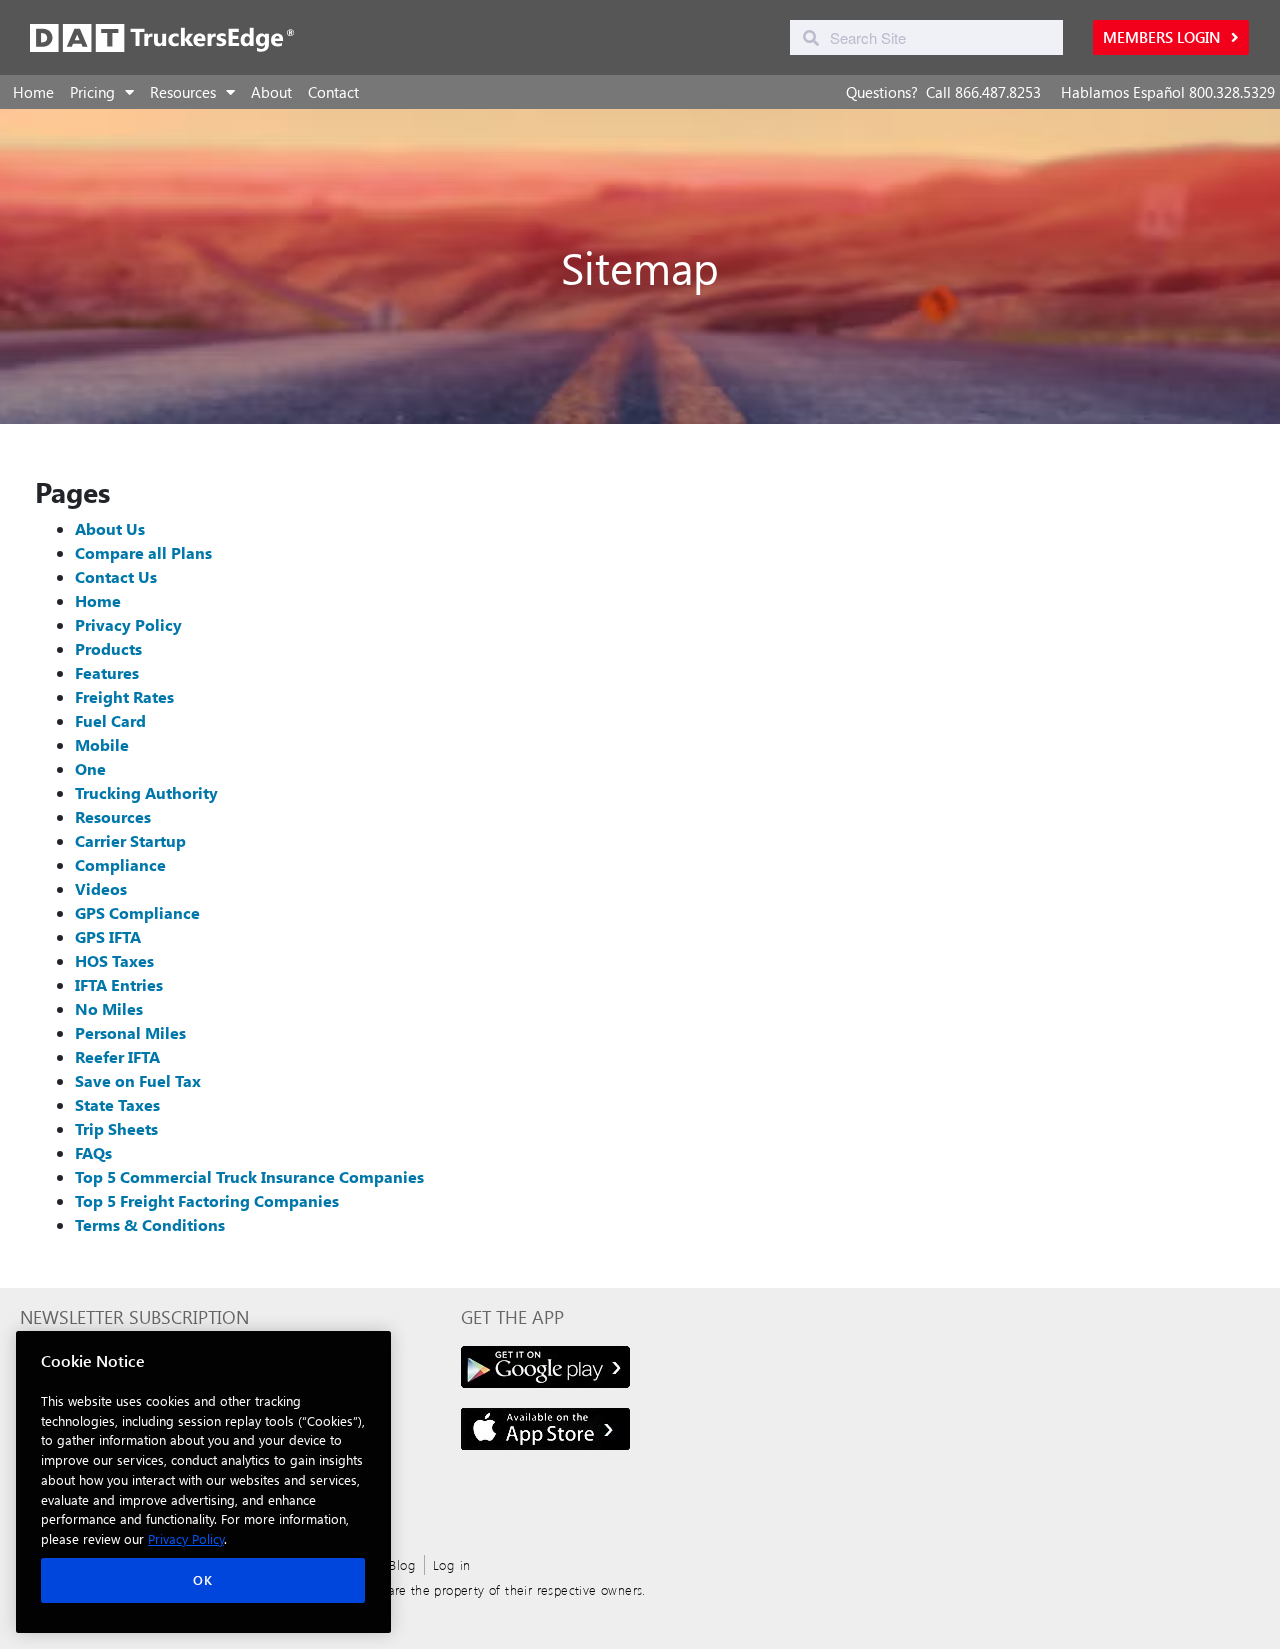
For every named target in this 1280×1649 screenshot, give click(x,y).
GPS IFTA (108, 936)
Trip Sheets (116, 1128)
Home (33, 92)
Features (107, 672)
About (271, 92)
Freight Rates (124, 696)
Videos (101, 888)
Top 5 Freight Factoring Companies (207, 1200)
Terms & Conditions (150, 1224)
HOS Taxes (114, 960)
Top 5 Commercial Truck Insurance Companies (249, 1176)
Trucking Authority (146, 792)
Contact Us (116, 576)
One (90, 768)
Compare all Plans (143, 552)
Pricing (92, 92)
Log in (452, 1564)
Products (108, 648)
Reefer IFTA (117, 1056)
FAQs (93, 1152)
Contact (333, 92)
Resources (183, 92)
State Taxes (117, 1104)
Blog (402, 1564)
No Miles (109, 1008)
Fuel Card (110, 720)
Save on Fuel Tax (138, 1080)
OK (202, 1580)
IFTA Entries (119, 984)
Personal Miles (130, 1032)
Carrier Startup (130, 840)
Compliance (120, 864)
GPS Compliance (137, 912)
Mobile (102, 744)
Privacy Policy (128, 624)
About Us (110, 528)
